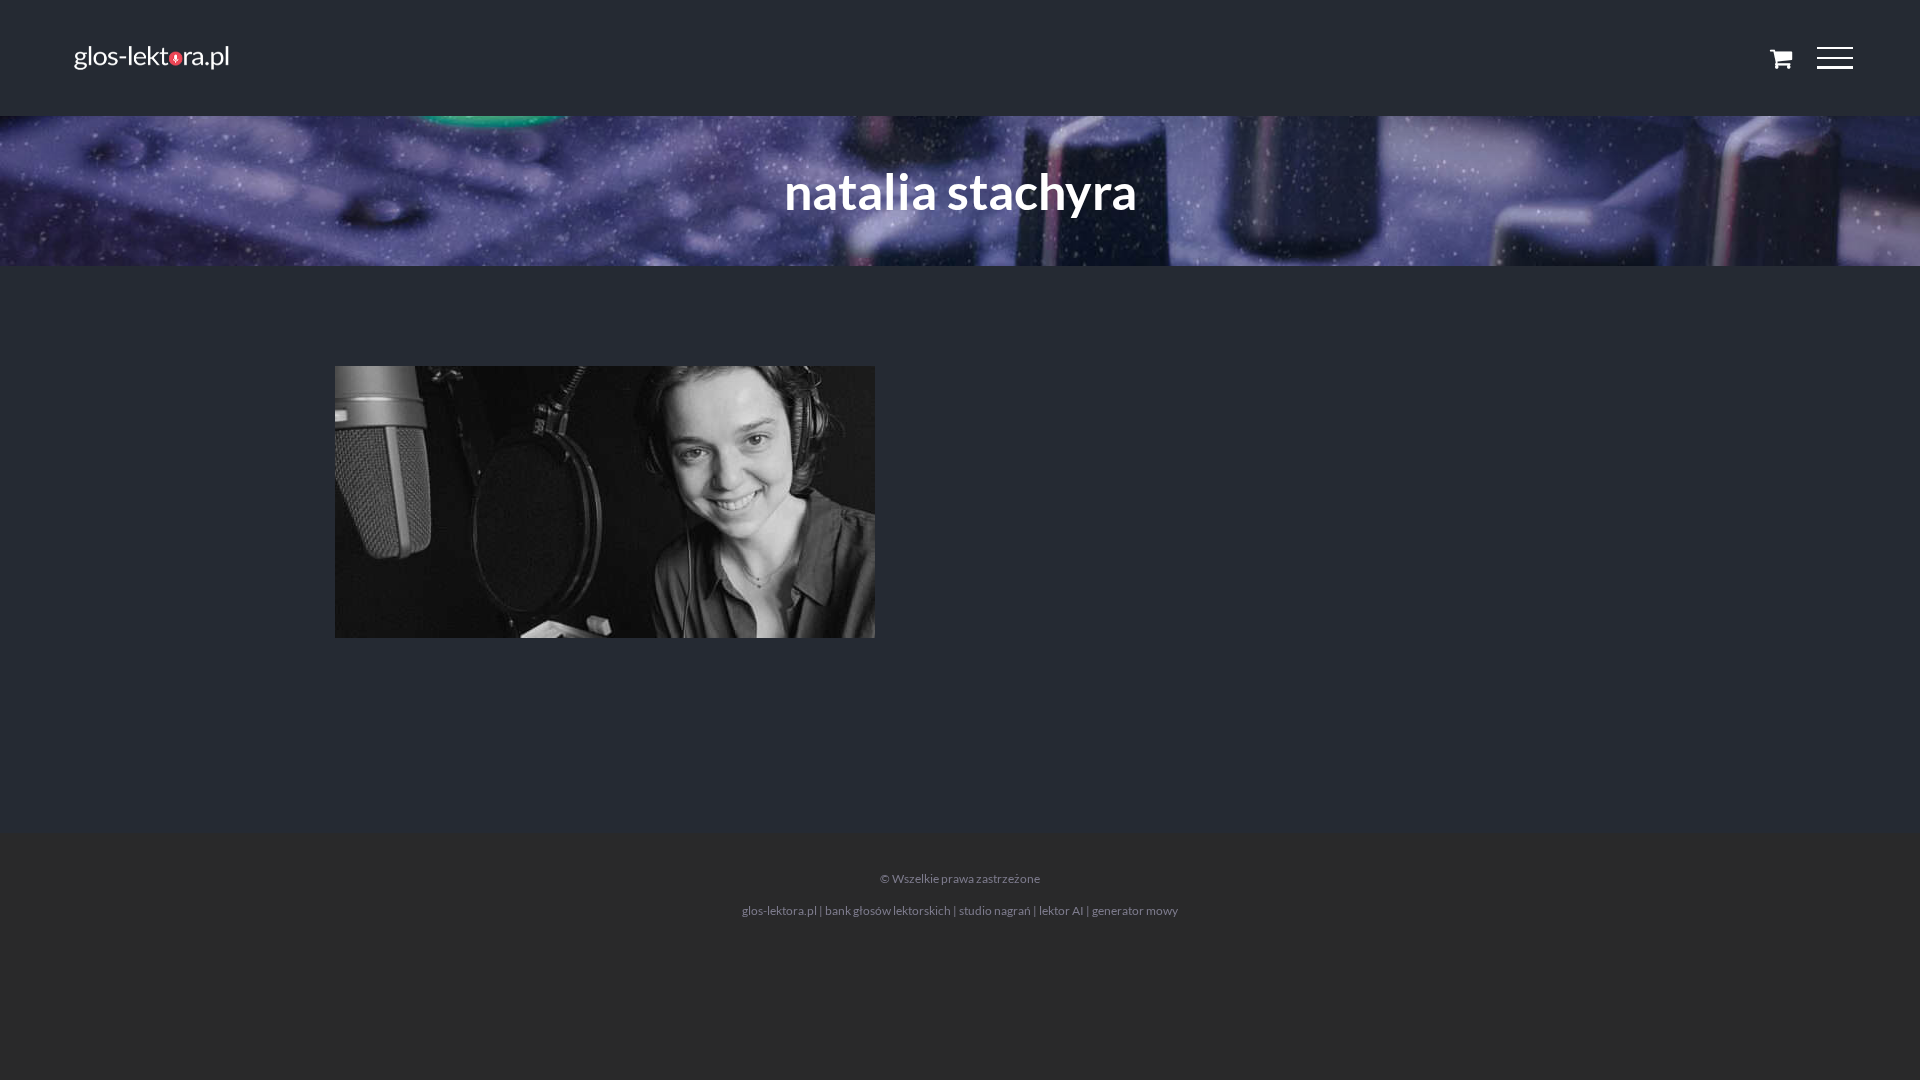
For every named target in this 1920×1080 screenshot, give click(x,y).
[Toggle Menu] (1834, 58)
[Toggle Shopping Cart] (1781, 58)
